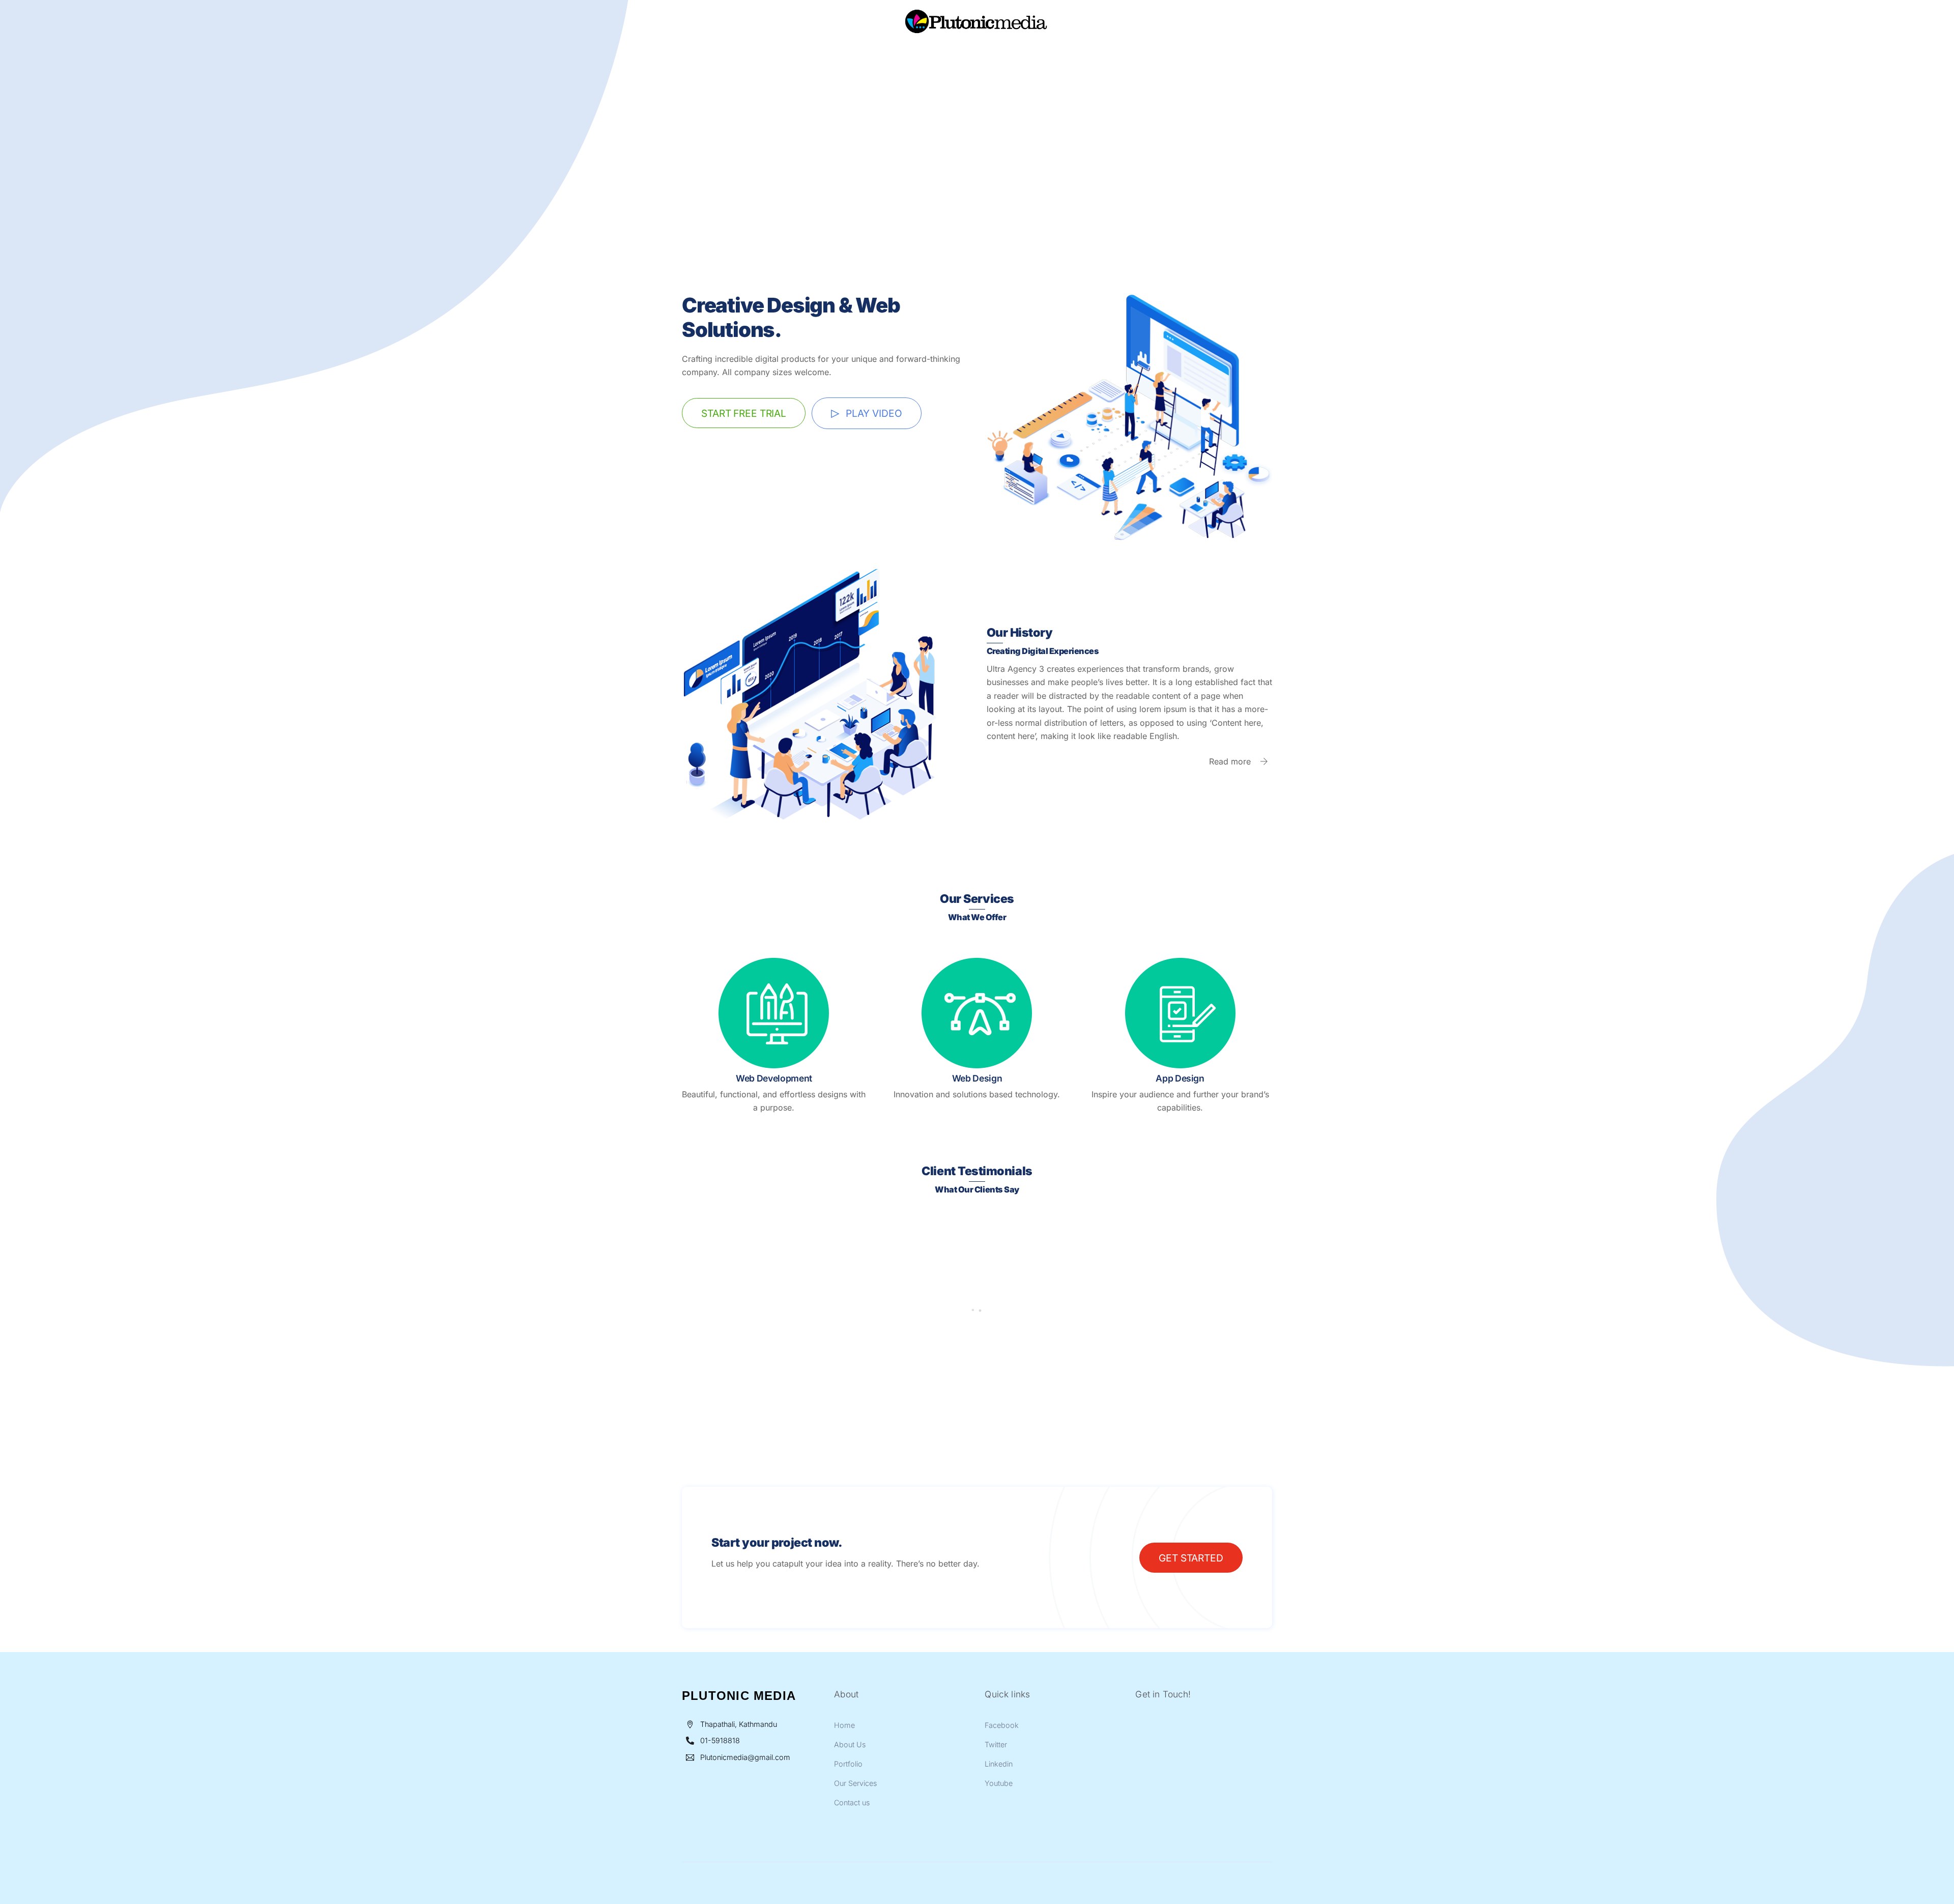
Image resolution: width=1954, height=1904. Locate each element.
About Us (907, 54)
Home (858, 54)
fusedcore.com (711, 1362)
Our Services (1021, 54)
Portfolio (960, 54)
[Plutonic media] (977, 37)
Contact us (1087, 54)
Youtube (999, 1783)
